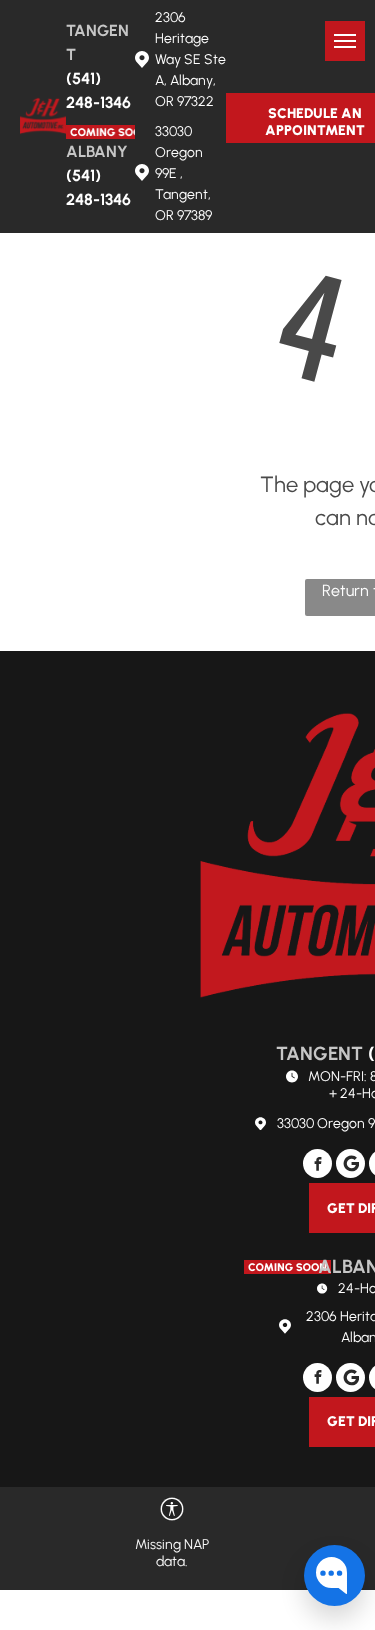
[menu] (345, 41)
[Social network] (350, 1166)
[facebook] (317, 1166)
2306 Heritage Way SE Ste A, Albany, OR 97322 (190, 59)
